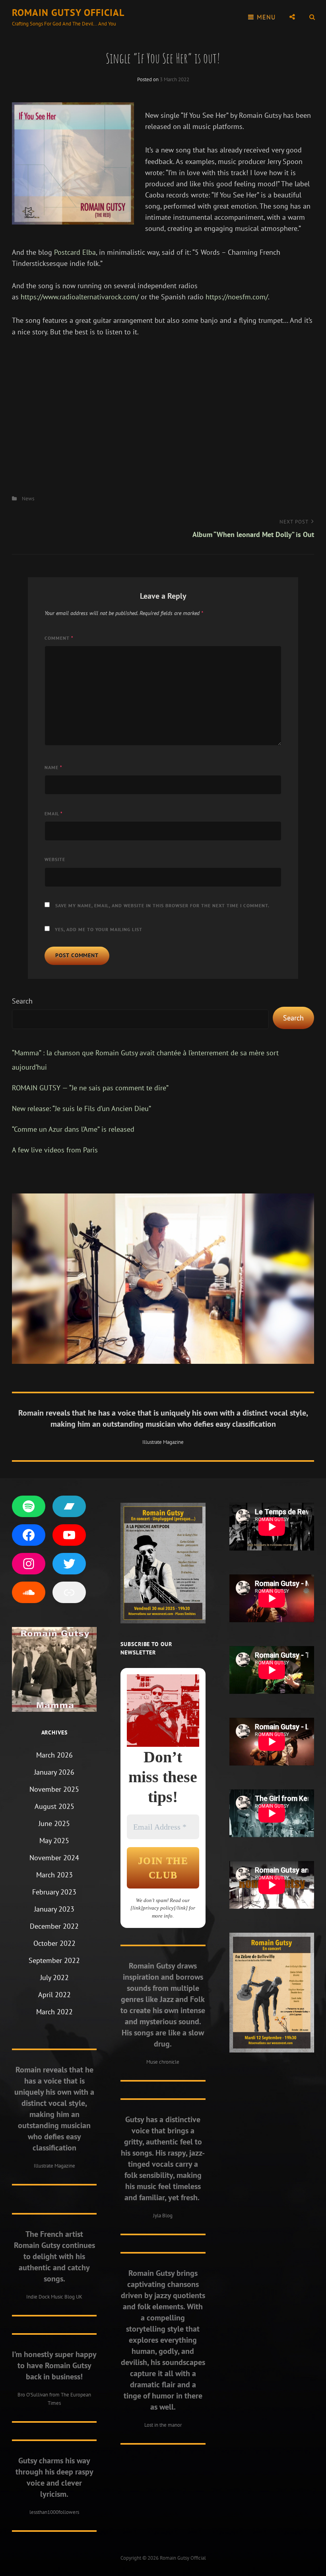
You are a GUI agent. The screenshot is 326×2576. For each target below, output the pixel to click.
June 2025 (54, 1823)
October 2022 (54, 1943)
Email (54, 813)
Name (53, 767)
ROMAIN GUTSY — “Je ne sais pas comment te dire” (90, 1088)
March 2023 (54, 1875)
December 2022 (54, 1926)
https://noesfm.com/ (237, 297)
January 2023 (54, 1909)
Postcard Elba (75, 252)
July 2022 (54, 1977)
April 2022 (54, 1995)
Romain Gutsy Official (68, 13)
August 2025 (54, 1806)
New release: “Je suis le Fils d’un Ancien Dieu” (81, 1108)
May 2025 (54, 1841)
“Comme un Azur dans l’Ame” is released (73, 1129)
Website (55, 859)
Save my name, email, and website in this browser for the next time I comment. (162, 905)
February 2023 (54, 1892)
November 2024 (54, 1858)
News (28, 499)
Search (22, 1001)
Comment (59, 638)
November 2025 (54, 1789)
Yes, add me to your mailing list (98, 929)
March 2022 (54, 2012)
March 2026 (54, 1755)
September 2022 (54, 1960)
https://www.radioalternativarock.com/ (80, 297)
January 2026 (54, 1772)
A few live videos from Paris (55, 1150)
